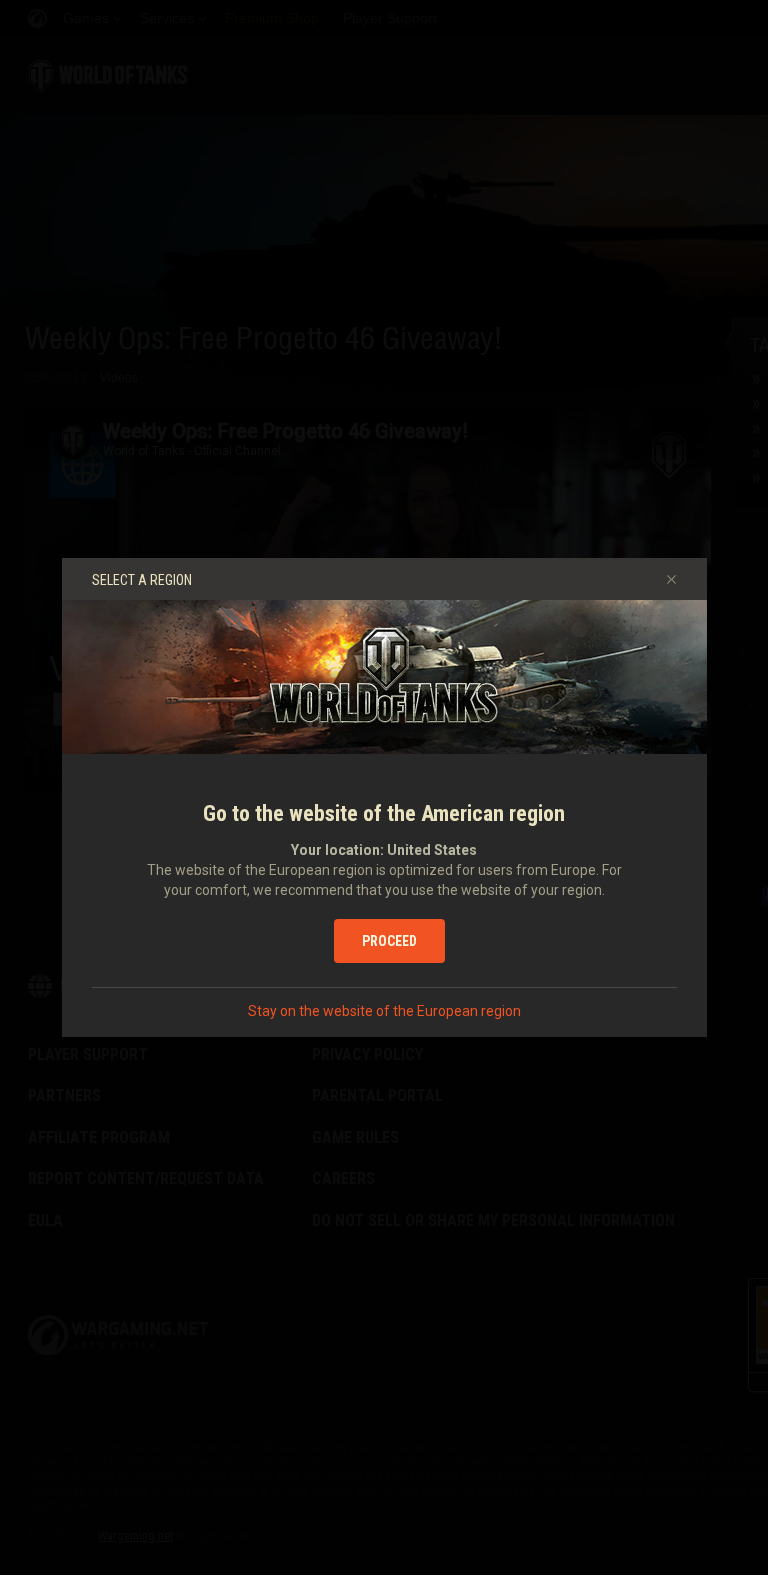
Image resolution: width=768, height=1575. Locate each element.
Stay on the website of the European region (384, 1011)
